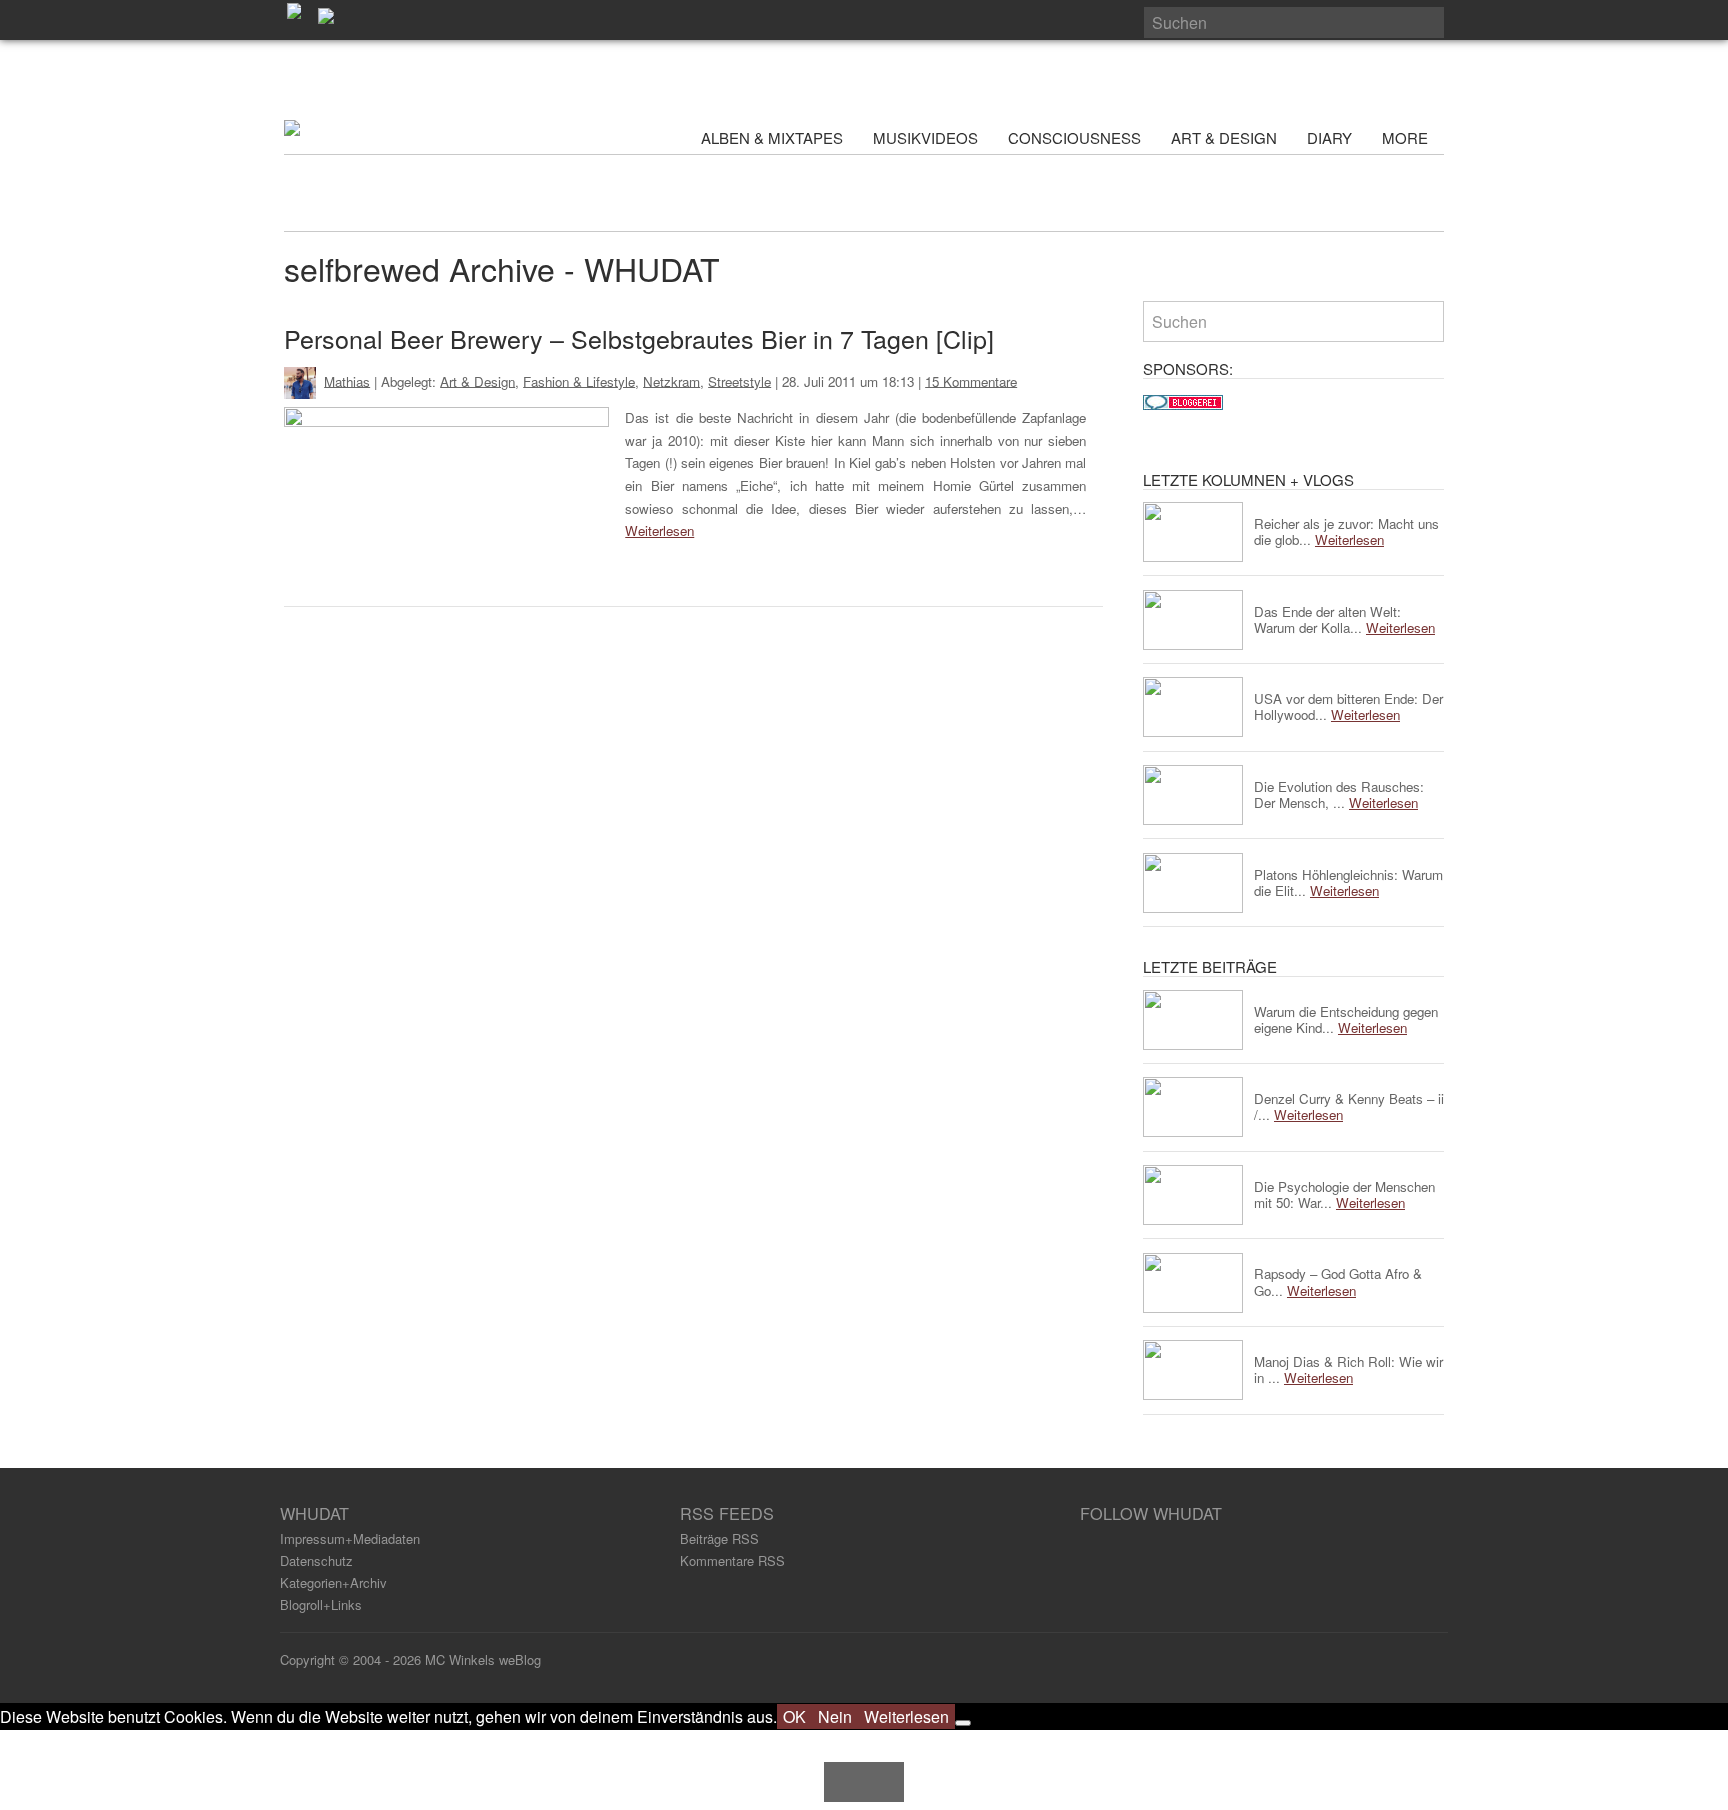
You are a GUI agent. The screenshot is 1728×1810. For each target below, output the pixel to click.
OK (794, 1716)
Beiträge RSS (719, 1538)
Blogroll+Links (321, 1604)
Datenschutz (316, 1560)
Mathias (347, 380)
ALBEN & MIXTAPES (772, 137)
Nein (835, 1716)
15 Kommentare (971, 380)
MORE (1407, 137)
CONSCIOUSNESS (1074, 137)
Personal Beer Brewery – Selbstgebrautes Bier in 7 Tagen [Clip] (639, 338)
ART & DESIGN (1224, 137)
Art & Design (477, 380)
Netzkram (671, 380)
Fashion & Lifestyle (579, 380)
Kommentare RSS (732, 1560)
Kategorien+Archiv (333, 1582)
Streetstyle (739, 380)
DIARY (1329, 137)
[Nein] (963, 1723)
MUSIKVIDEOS (925, 137)
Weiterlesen (659, 530)
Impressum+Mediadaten (350, 1538)
